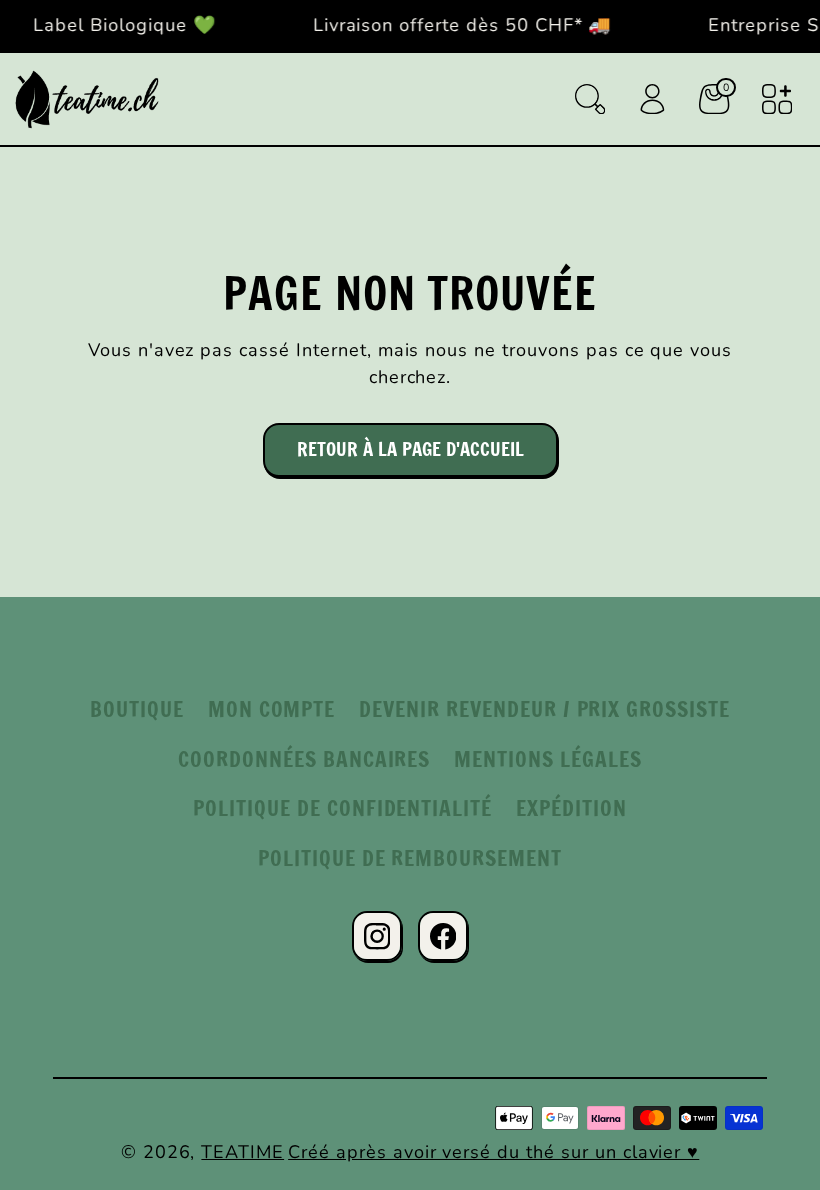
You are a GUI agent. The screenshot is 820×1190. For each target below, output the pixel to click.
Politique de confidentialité (342, 808)
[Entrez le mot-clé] (590, 99)
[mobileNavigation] (777, 99)
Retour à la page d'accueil (410, 449)
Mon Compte (272, 709)
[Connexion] (652, 99)
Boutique (137, 709)
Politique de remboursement (410, 858)
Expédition (571, 808)
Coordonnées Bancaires (304, 759)
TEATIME (242, 1152)
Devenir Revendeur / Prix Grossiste (544, 709)
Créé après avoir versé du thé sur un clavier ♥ (493, 1152)
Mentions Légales (547, 759)
